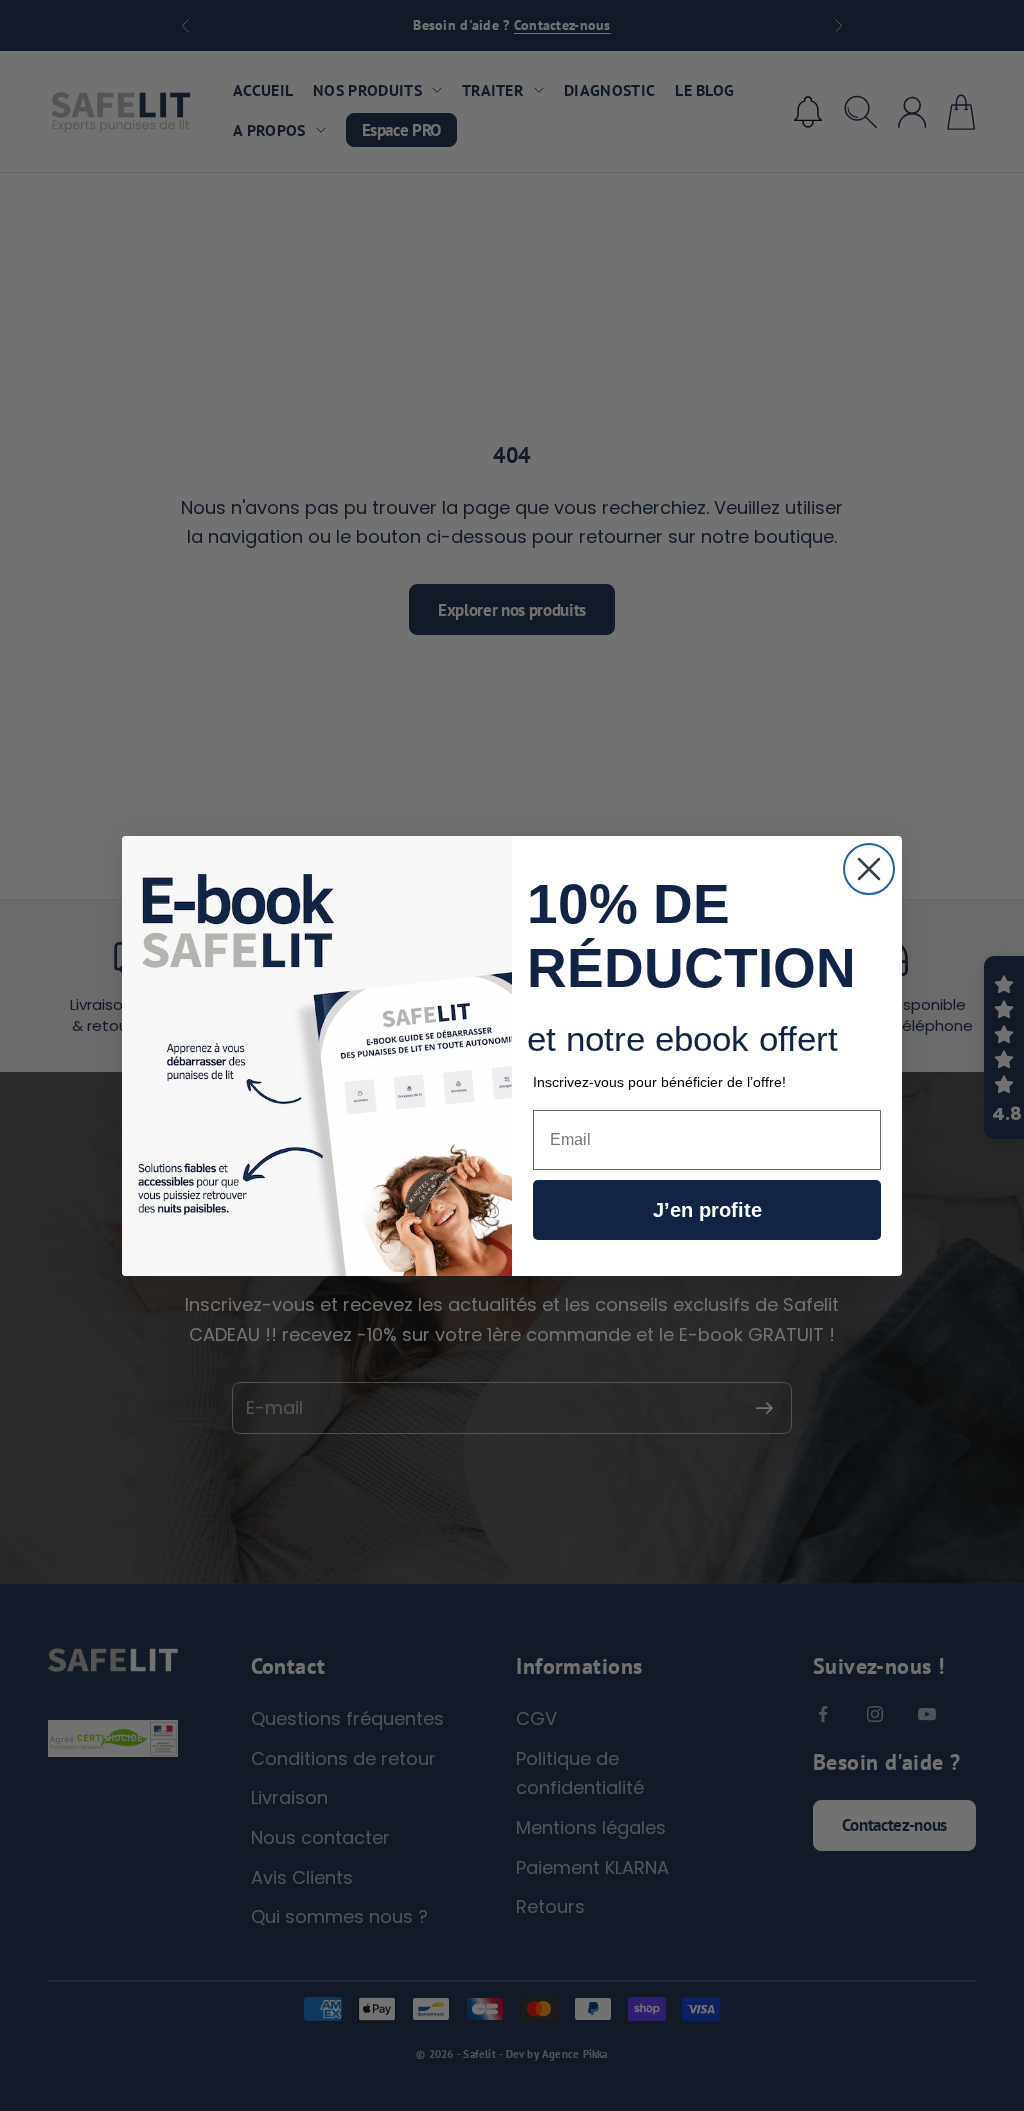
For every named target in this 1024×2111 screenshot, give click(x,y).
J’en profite (707, 1210)
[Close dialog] (869, 869)
